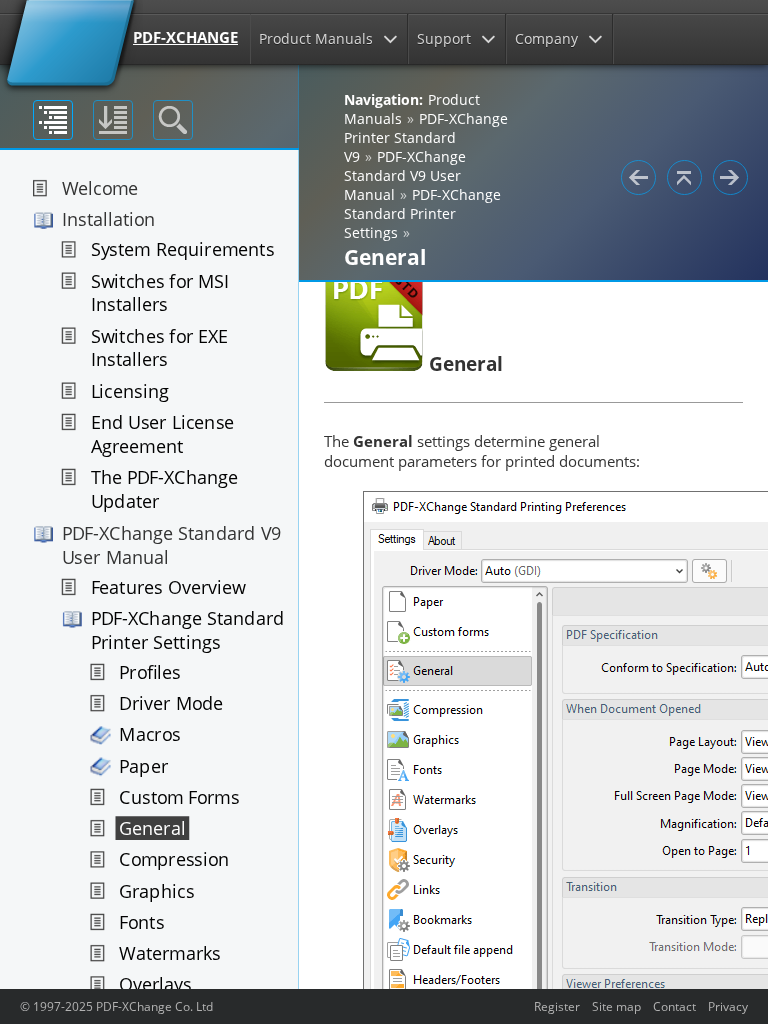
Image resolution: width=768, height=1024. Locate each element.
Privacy (728, 1006)
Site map (616, 1006)
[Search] (173, 120)
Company (546, 38)
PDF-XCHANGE (185, 37)
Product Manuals (316, 38)
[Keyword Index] (113, 120)
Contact (674, 1006)
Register (557, 1006)
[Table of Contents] (53, 120)
